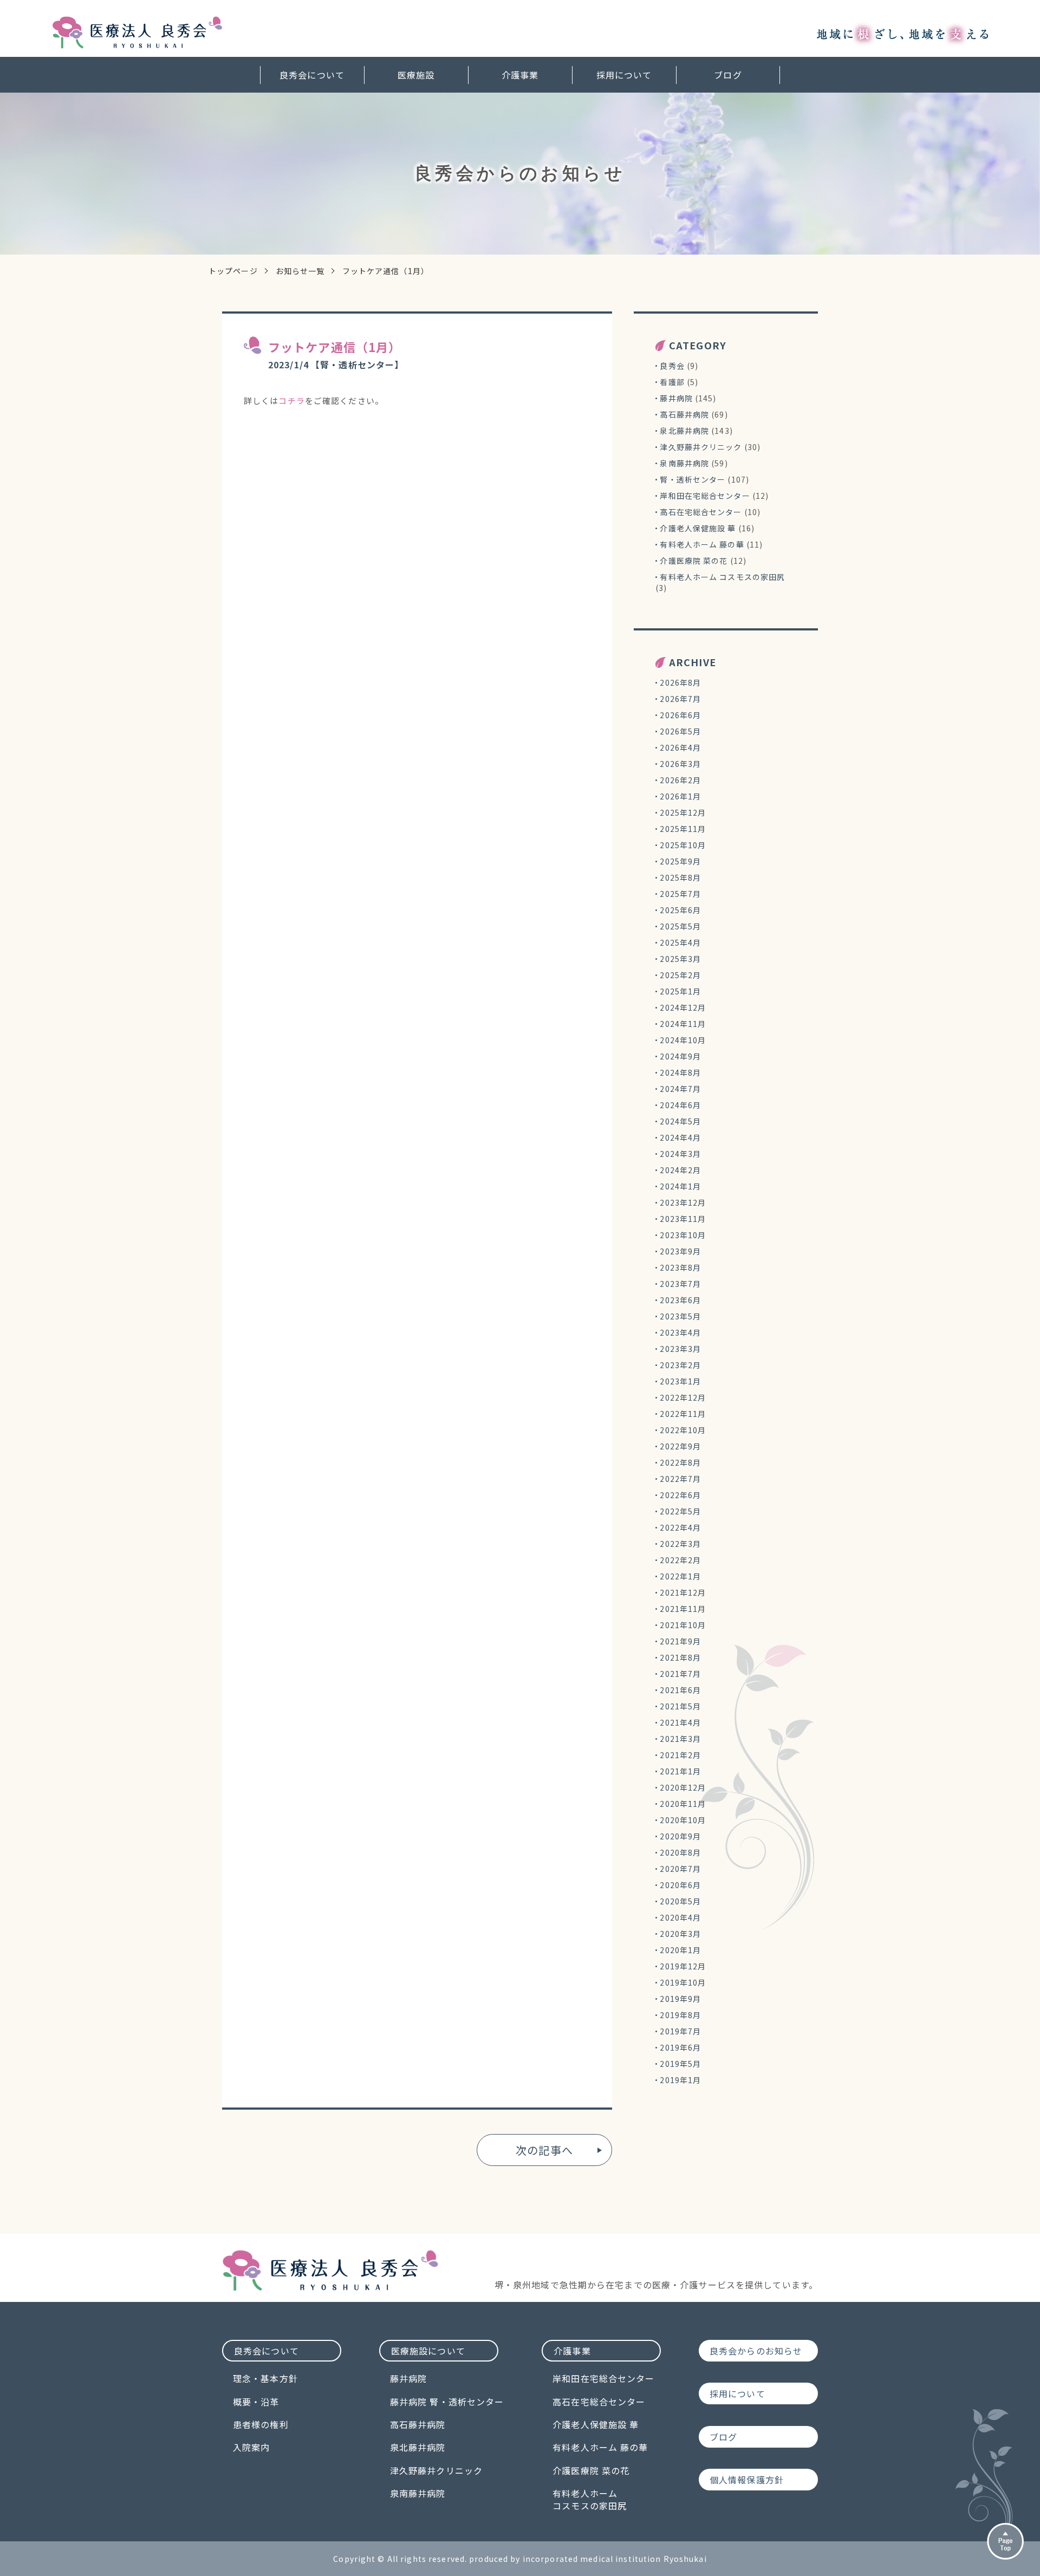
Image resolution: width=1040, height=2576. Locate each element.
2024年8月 (680, 1072)
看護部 (672, 382)
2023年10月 (683, 1235)
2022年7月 (680, 1479)
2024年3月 (680, 1154)
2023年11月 (683, 1219)
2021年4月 (680, 1722)
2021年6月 (680, 1690)
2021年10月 (683, 1625)
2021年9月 (680, 1641)
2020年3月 (680, 1934)
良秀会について (312, 75)
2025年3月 (680, 959)
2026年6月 (680, 715)
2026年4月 (680, 747)
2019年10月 (683, 1982)
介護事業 (520, 75)
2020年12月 (683, 1787)
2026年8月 (680, 682)
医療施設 (416, 75)
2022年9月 (680, 1446)
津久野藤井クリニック (701, 447)
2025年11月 (683, 829)
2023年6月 (680, 1300)
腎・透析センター (693, 479)
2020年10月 (683, 1820)
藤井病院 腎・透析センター (447, 2402)
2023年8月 (680, 1267)
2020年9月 (680, 1836)
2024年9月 (680, 1056)
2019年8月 (680, 2015)
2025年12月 (683, 812)
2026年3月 (680, 764)
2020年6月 (680, 1885)
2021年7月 (680, 1674)
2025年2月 (680, 975)
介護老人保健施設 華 (698, 528)
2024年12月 (683, 1007)
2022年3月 (680, 1544)
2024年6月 (680, 1105)
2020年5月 (680, 1901)
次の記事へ (544, 2150)
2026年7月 (680, 699)
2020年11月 (683, 1804)
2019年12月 (683, 1966)
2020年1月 (680, 1950)
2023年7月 (680, 1284)
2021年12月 (683, 1592)
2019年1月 (680, 2080)
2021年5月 (680, 1706)
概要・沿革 (256, 2402)
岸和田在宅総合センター (705, 496)
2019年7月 (680, 2031)
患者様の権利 (261, 2424)
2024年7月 (680, 1089)
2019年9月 (680, 1999)
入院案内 (251, 2447)
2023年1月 (680, 1381)
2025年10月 (683, 845)
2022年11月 (683, 1414)
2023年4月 (680, 1332)
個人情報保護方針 (747, 2480)
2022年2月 (680, 1560)
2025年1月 (680, 991)
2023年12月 (683, 1202)
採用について (624, 75)
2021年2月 (680, 1755)
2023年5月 (680, 1316)
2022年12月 (683, 1397)
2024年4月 (680, 1137)
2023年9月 (680, 1251)
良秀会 (672, 366)
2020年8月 (680, 1852)
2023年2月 (680, 1365)
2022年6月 (680, 1495)
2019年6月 (680, 2047)
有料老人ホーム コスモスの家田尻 (722, 577)
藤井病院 (676, 398)
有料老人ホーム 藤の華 (702, 544)
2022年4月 (680, 1527)
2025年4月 (680, 942)
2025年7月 (680, 894)
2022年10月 (683, 1430)
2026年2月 (680, 780)
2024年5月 (680, 1121)
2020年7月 (680, 1869)
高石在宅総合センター (701, 512)
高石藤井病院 (684, 414)
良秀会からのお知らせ (756, 2351)
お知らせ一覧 (300, 271)
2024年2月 (680, 1170)
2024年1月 (680, 1186)
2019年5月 (680, 2064)
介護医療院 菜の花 (694, 561)
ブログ (728, 75)
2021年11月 (683, 1609)
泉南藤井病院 (684, 463)
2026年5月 (680, 731)
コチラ (291, 401)
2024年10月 (683, 1040)
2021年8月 (680, 1657)
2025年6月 (680, 910)
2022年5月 (680, 1511)
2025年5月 (680, 926)
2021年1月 (680, 1771)
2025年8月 (680, 877)
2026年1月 (680, 796)
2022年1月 (680, 1576)
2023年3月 (680, 1349)
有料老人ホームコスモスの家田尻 (590, 2499)
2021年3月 (680, 1739)
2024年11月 (683, 1024)
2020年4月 (680, 1917)
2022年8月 (680, 1462)
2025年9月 (680, 861)
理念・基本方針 (265, 2378)
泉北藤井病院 (684, 431)
